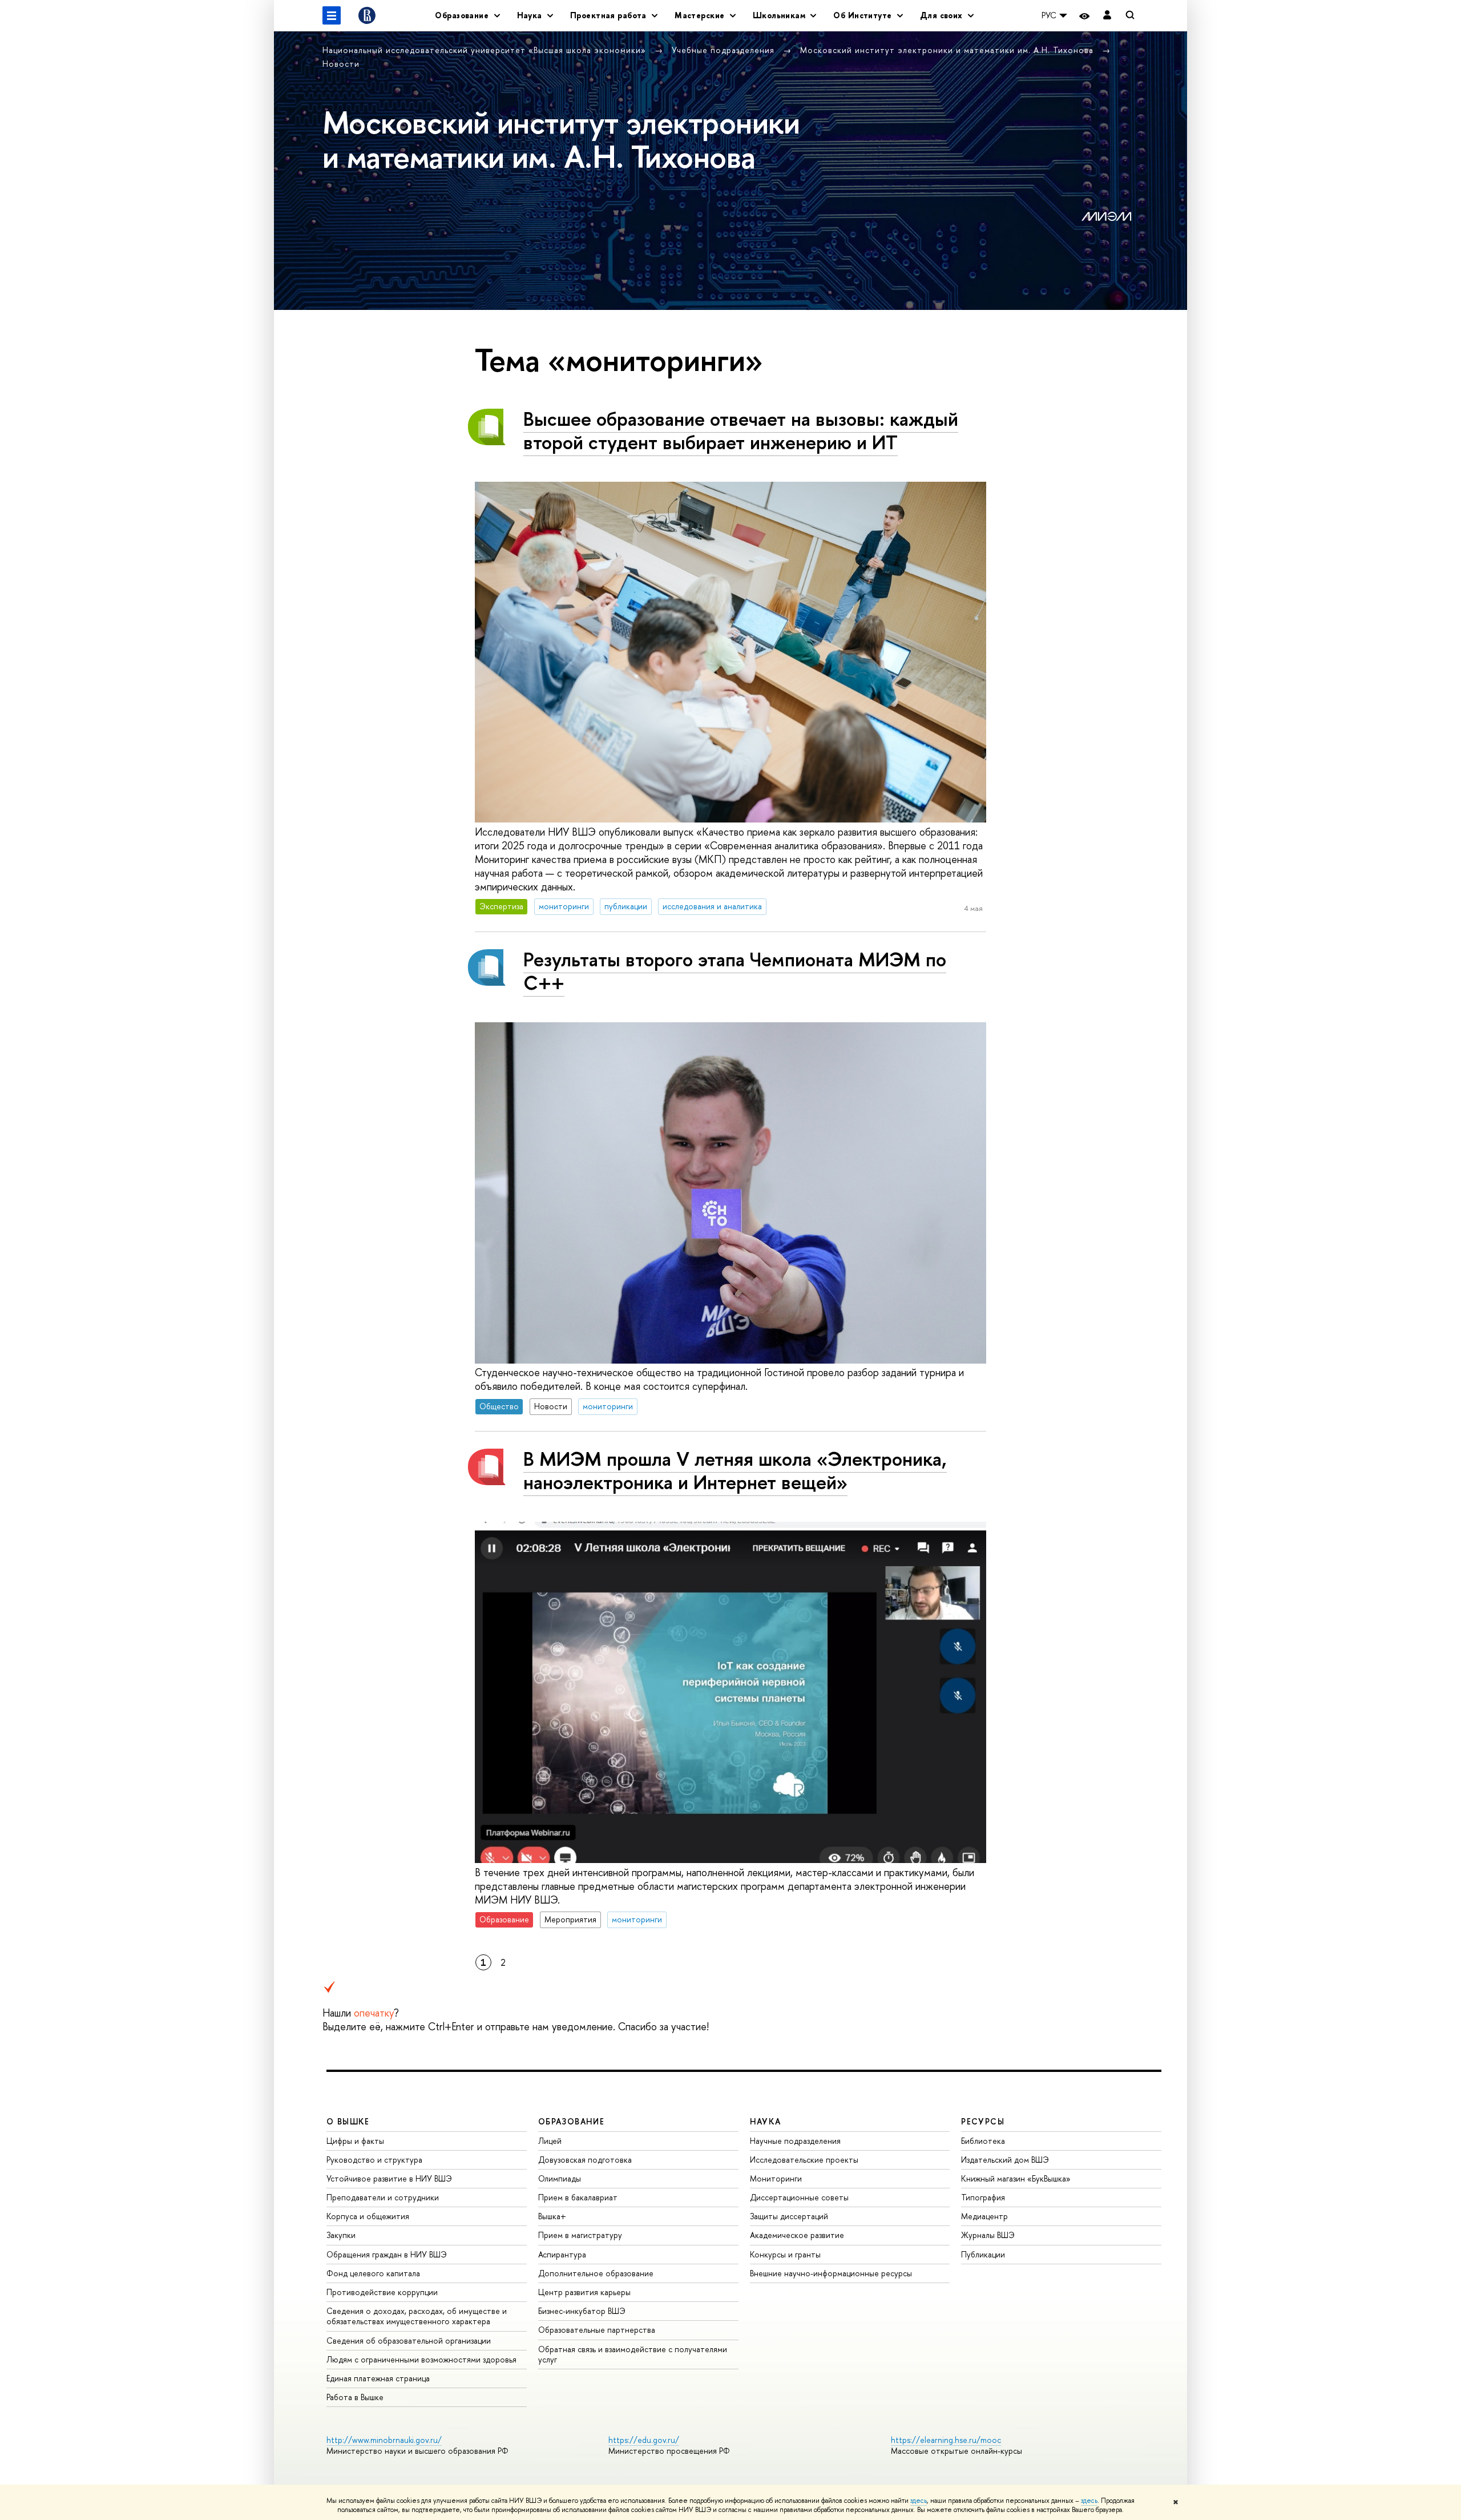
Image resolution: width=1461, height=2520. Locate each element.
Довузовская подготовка (585, 2160)
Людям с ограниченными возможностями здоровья (421, 2359)
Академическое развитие (797, 2235)
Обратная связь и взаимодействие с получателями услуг (633, 2354)
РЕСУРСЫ (983, 2121)
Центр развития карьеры (584, 2292)
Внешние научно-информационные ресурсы (831, 2273)
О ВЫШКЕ (348, 2121)
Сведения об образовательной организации (409, 2340)
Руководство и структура (374, 2160)
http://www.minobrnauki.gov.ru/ (384, 2440)
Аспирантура (562, 2254)
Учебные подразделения (725, 50)
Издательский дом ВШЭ (1005, 2160)
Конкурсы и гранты (785, 2254)
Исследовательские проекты (804, 2160)
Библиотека (983, 2141)
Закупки (341, 2235)
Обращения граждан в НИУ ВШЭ (387, 2254)
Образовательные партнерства (597, 2330)
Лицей (550, 2141)
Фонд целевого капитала (373, 2273)
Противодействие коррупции (382, 2292)
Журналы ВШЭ (988, 2235)
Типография (983, 2197)
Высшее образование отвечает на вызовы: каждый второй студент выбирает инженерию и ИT (741, 430)
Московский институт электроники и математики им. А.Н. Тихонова (948, 50)
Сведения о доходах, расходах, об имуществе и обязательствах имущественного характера (417, 2316)
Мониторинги (776, 2178)
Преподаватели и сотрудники (383, 2197)
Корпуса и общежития (368, 2216)
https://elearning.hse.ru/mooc (946, 2440)
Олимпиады (560, 2178)
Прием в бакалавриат (578, 2197)
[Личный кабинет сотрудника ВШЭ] (1107, 16)
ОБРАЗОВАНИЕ (571, 2121)
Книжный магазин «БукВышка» (1016, 2178)
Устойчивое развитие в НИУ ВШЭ (389, 2178)
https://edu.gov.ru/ (644, 2440)
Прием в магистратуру (580, 2235)
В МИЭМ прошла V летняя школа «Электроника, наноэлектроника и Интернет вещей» (735, 1470)
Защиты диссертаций (789, 2216)
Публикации (983, 2254)
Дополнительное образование (596, 2273)
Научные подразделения (795, 2141)
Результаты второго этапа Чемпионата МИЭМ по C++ (735, 971)
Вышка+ (552, 2216)
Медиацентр (984, 2216)
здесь (919, 2501)
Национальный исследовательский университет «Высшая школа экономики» (486, 50)
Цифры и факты (355, 2141)
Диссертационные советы (799, 2197)
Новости (341, 64)
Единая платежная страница (378, 2378)
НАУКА (766, 2121)
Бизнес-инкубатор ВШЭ (582, 2311)
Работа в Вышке (355, 2397)
